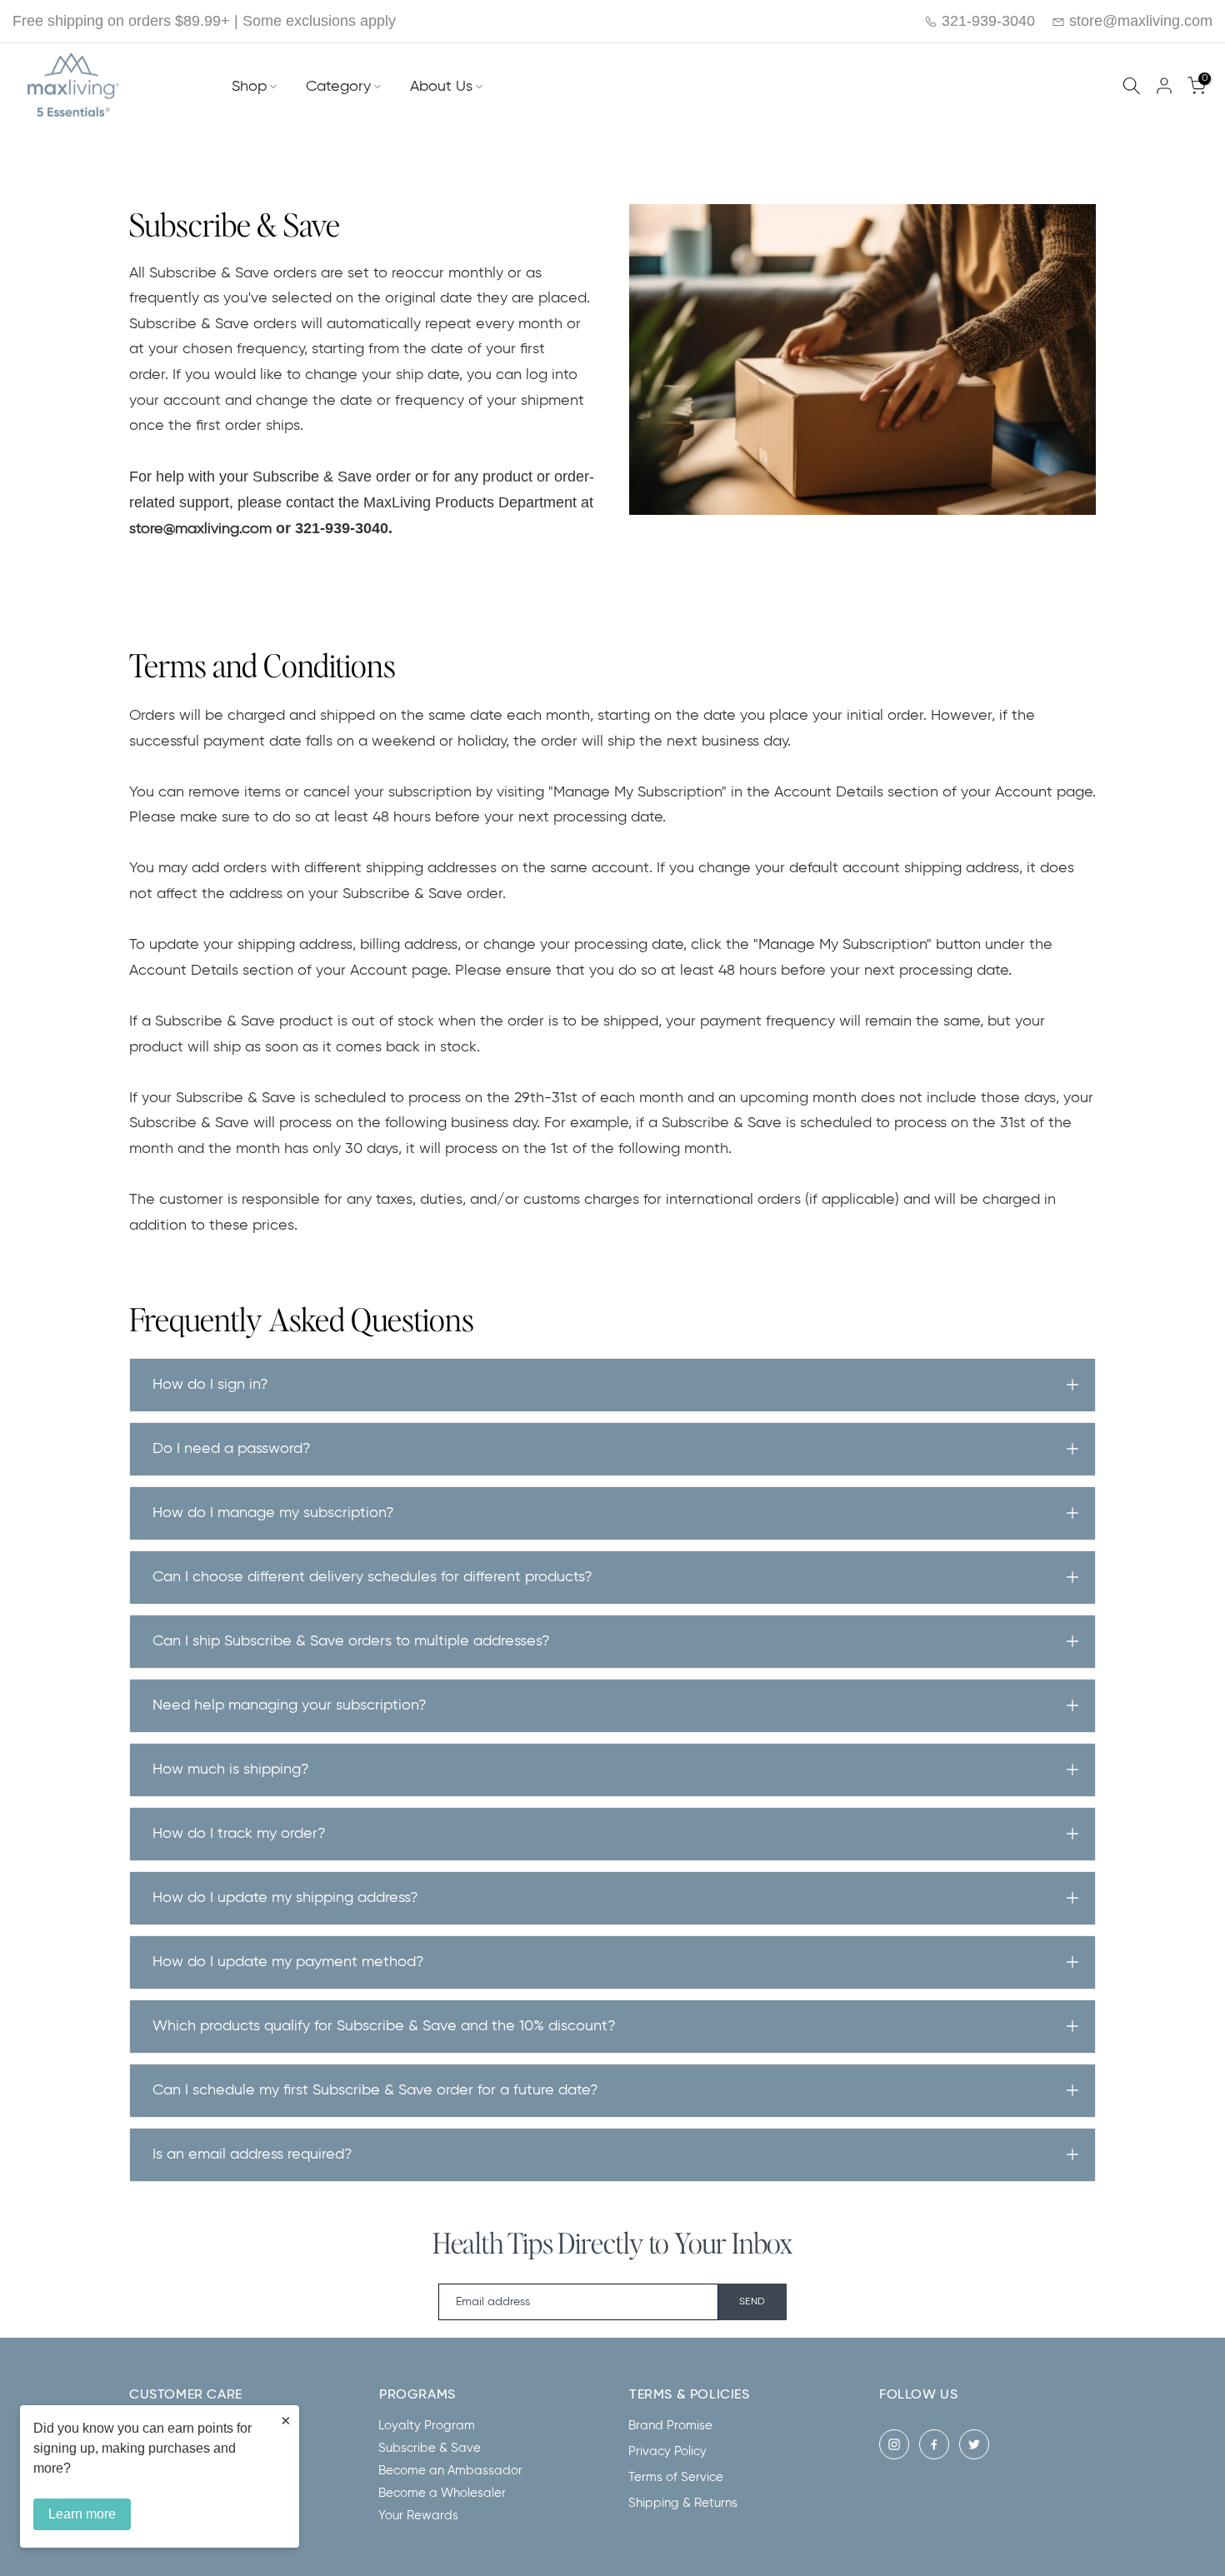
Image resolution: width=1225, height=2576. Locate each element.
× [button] (286, 2420)
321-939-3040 (986, 21)
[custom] (894, 2444)
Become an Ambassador (450, 2471)
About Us (441, 87)
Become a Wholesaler (442, 2493)
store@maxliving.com (1139, 21)
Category (338, 87)
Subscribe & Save (430, 2448)
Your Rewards (418, 2516)
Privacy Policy (667, 2451)
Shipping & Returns (683, 2503)
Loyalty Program (427, 2426)
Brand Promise (670, 2426)
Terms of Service (676, 2477)
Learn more (82, 2514)
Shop (249, 87)
